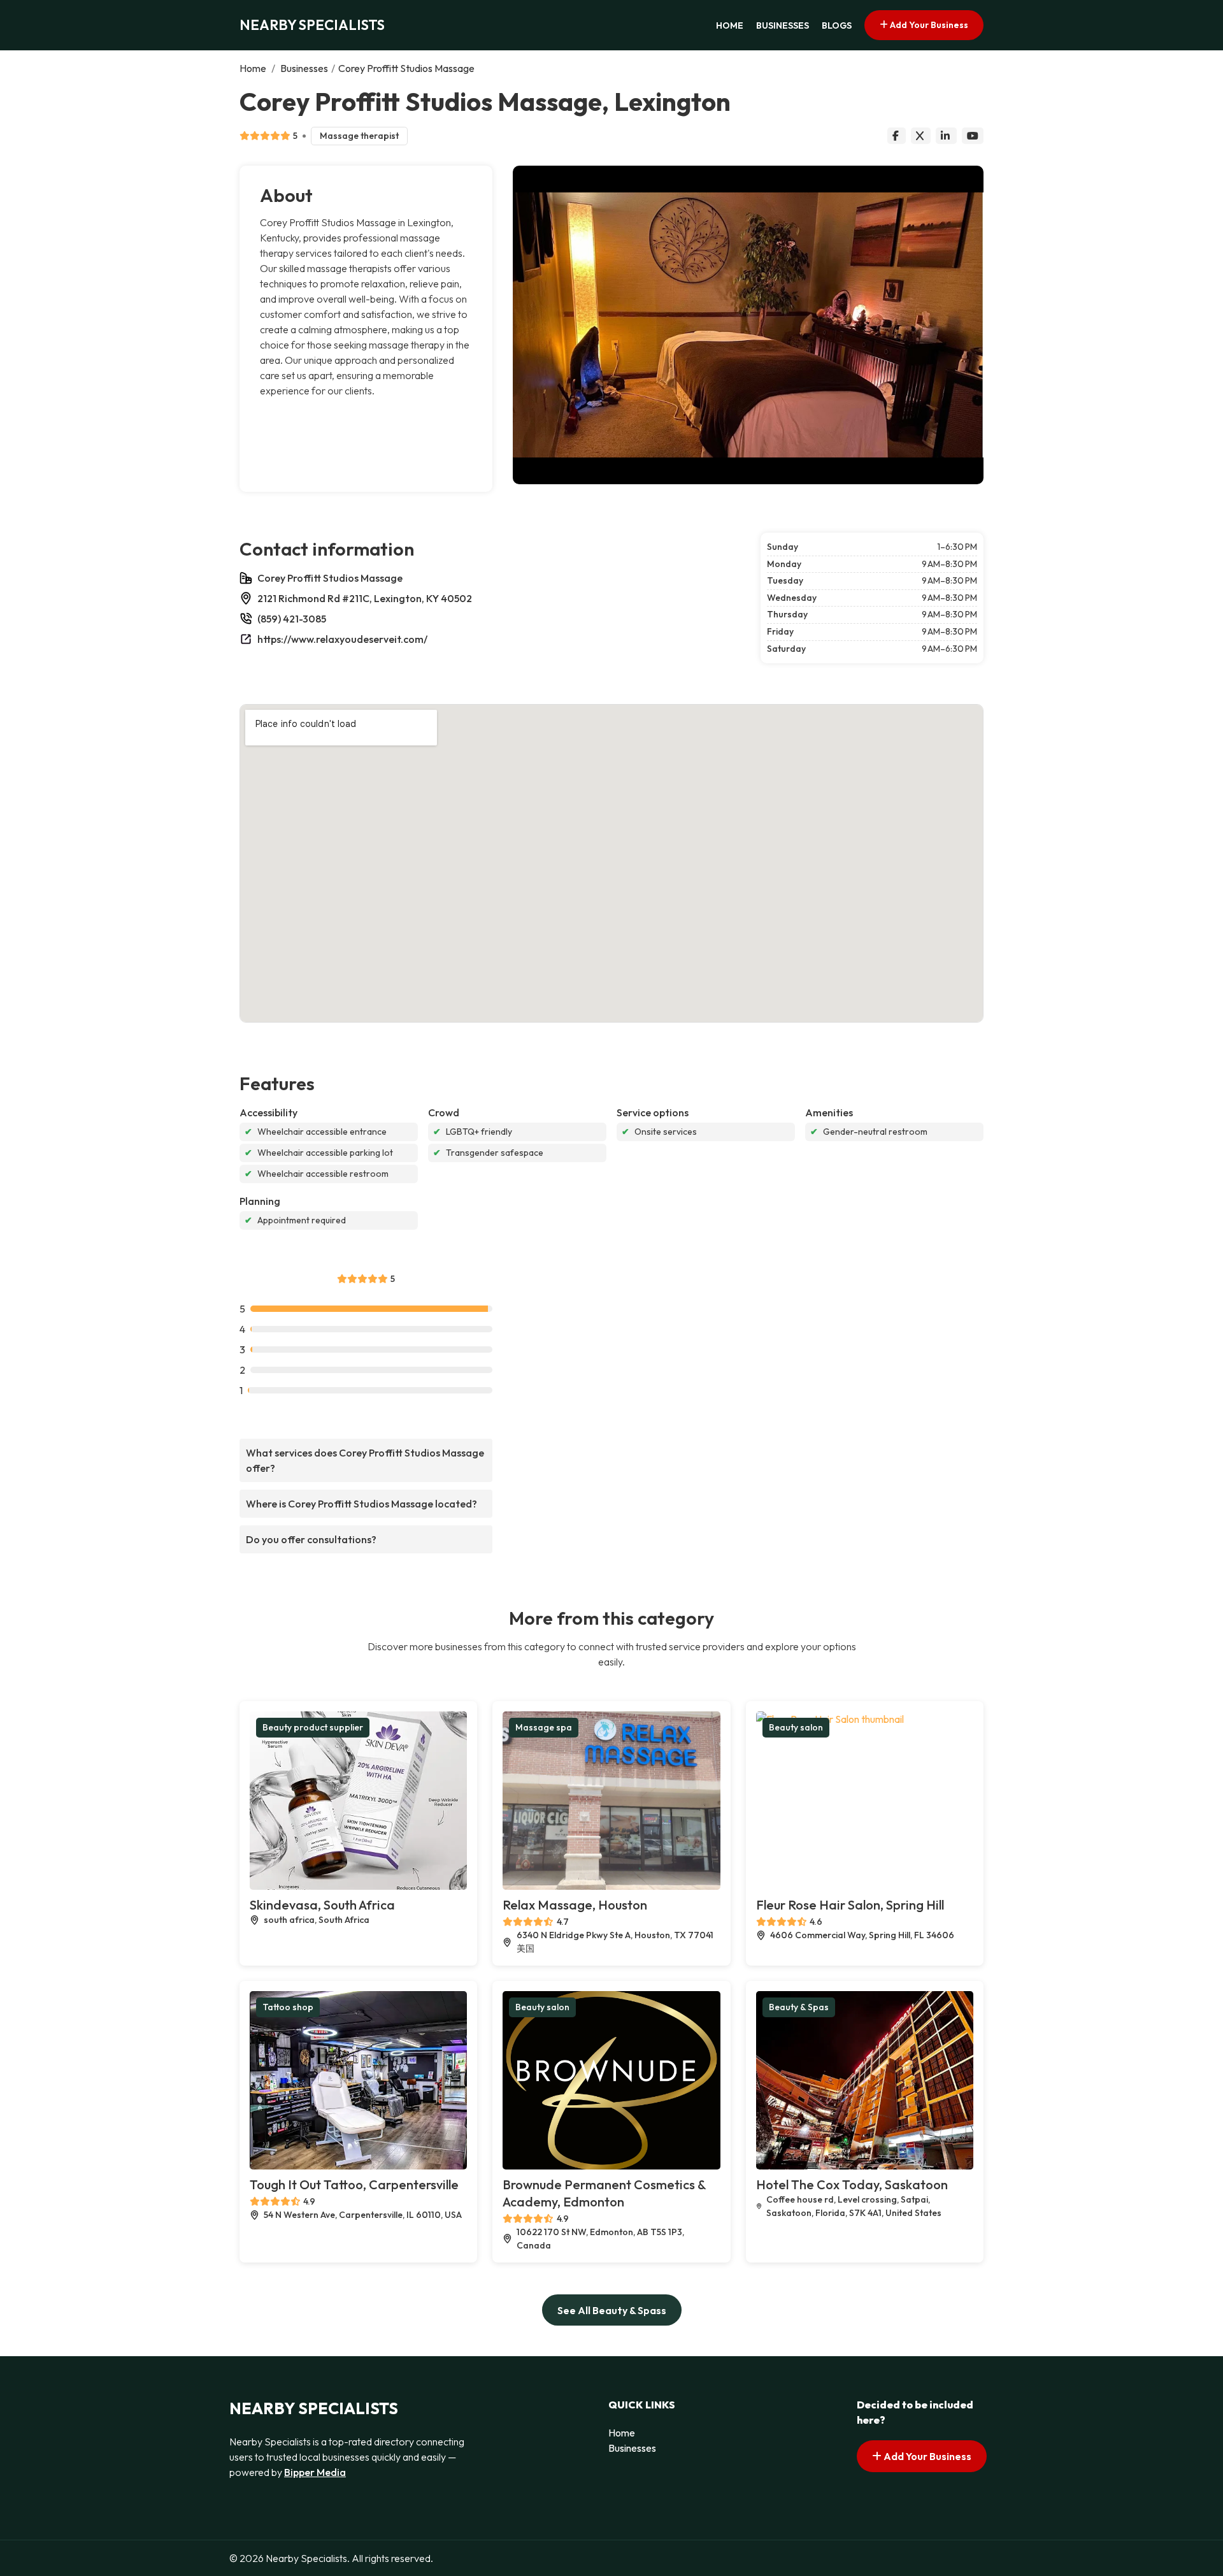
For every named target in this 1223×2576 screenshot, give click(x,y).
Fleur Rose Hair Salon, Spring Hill (850, 1905)
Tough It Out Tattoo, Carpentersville (354, 2184)
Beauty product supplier (313, 1727)
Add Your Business (928, 25)
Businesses (783, 25)
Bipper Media (315, 2472)
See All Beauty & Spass (612, 2310)
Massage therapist (359, 136)
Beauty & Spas (799, 2007)
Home (730, 25)
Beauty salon (796, 1727)
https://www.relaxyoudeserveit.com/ (342, 639)
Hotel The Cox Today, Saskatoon (852, 2184)
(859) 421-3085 (292, 619)
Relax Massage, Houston (575, 1905)
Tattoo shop (288, 2007)
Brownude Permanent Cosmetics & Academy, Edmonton (604, 2193)
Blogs (837, 25)
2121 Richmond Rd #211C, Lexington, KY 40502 (365, 598)
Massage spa (544, 1727)
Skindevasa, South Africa (322, 1905)
